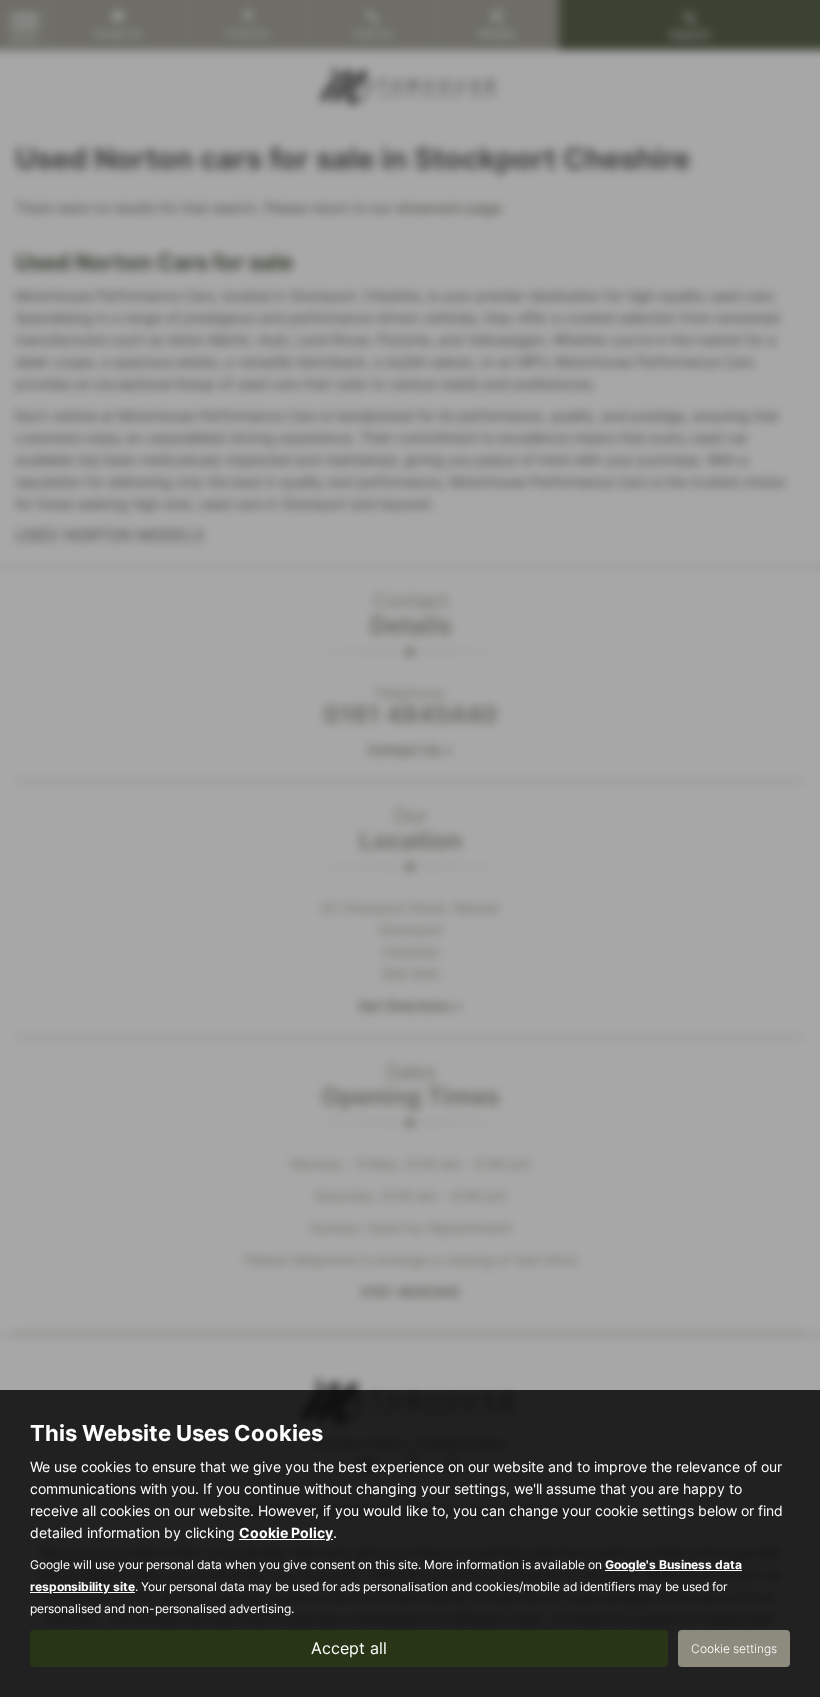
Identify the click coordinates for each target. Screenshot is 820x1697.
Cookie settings (734, 1648)
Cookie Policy (286, 1532)
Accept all (349, 1648)
